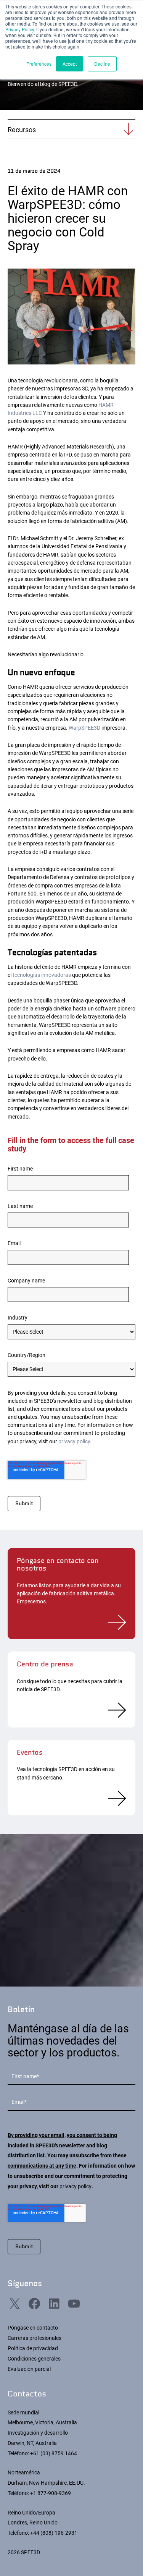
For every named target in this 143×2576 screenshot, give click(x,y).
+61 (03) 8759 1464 (54, 2453)
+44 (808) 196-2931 (54, 2533)
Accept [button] (70, 64)
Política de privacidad (33, 2348)
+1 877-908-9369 (51, 2493)
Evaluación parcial (29, 2369)
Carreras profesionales (35, 2338)
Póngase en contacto (33, 2328)
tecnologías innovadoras (42, 975)
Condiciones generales (34, 2359)
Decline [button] (102, 64)
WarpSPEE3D (84, 728)
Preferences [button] (39, 64)
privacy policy (74, 1441)
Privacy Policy (20, 29)
